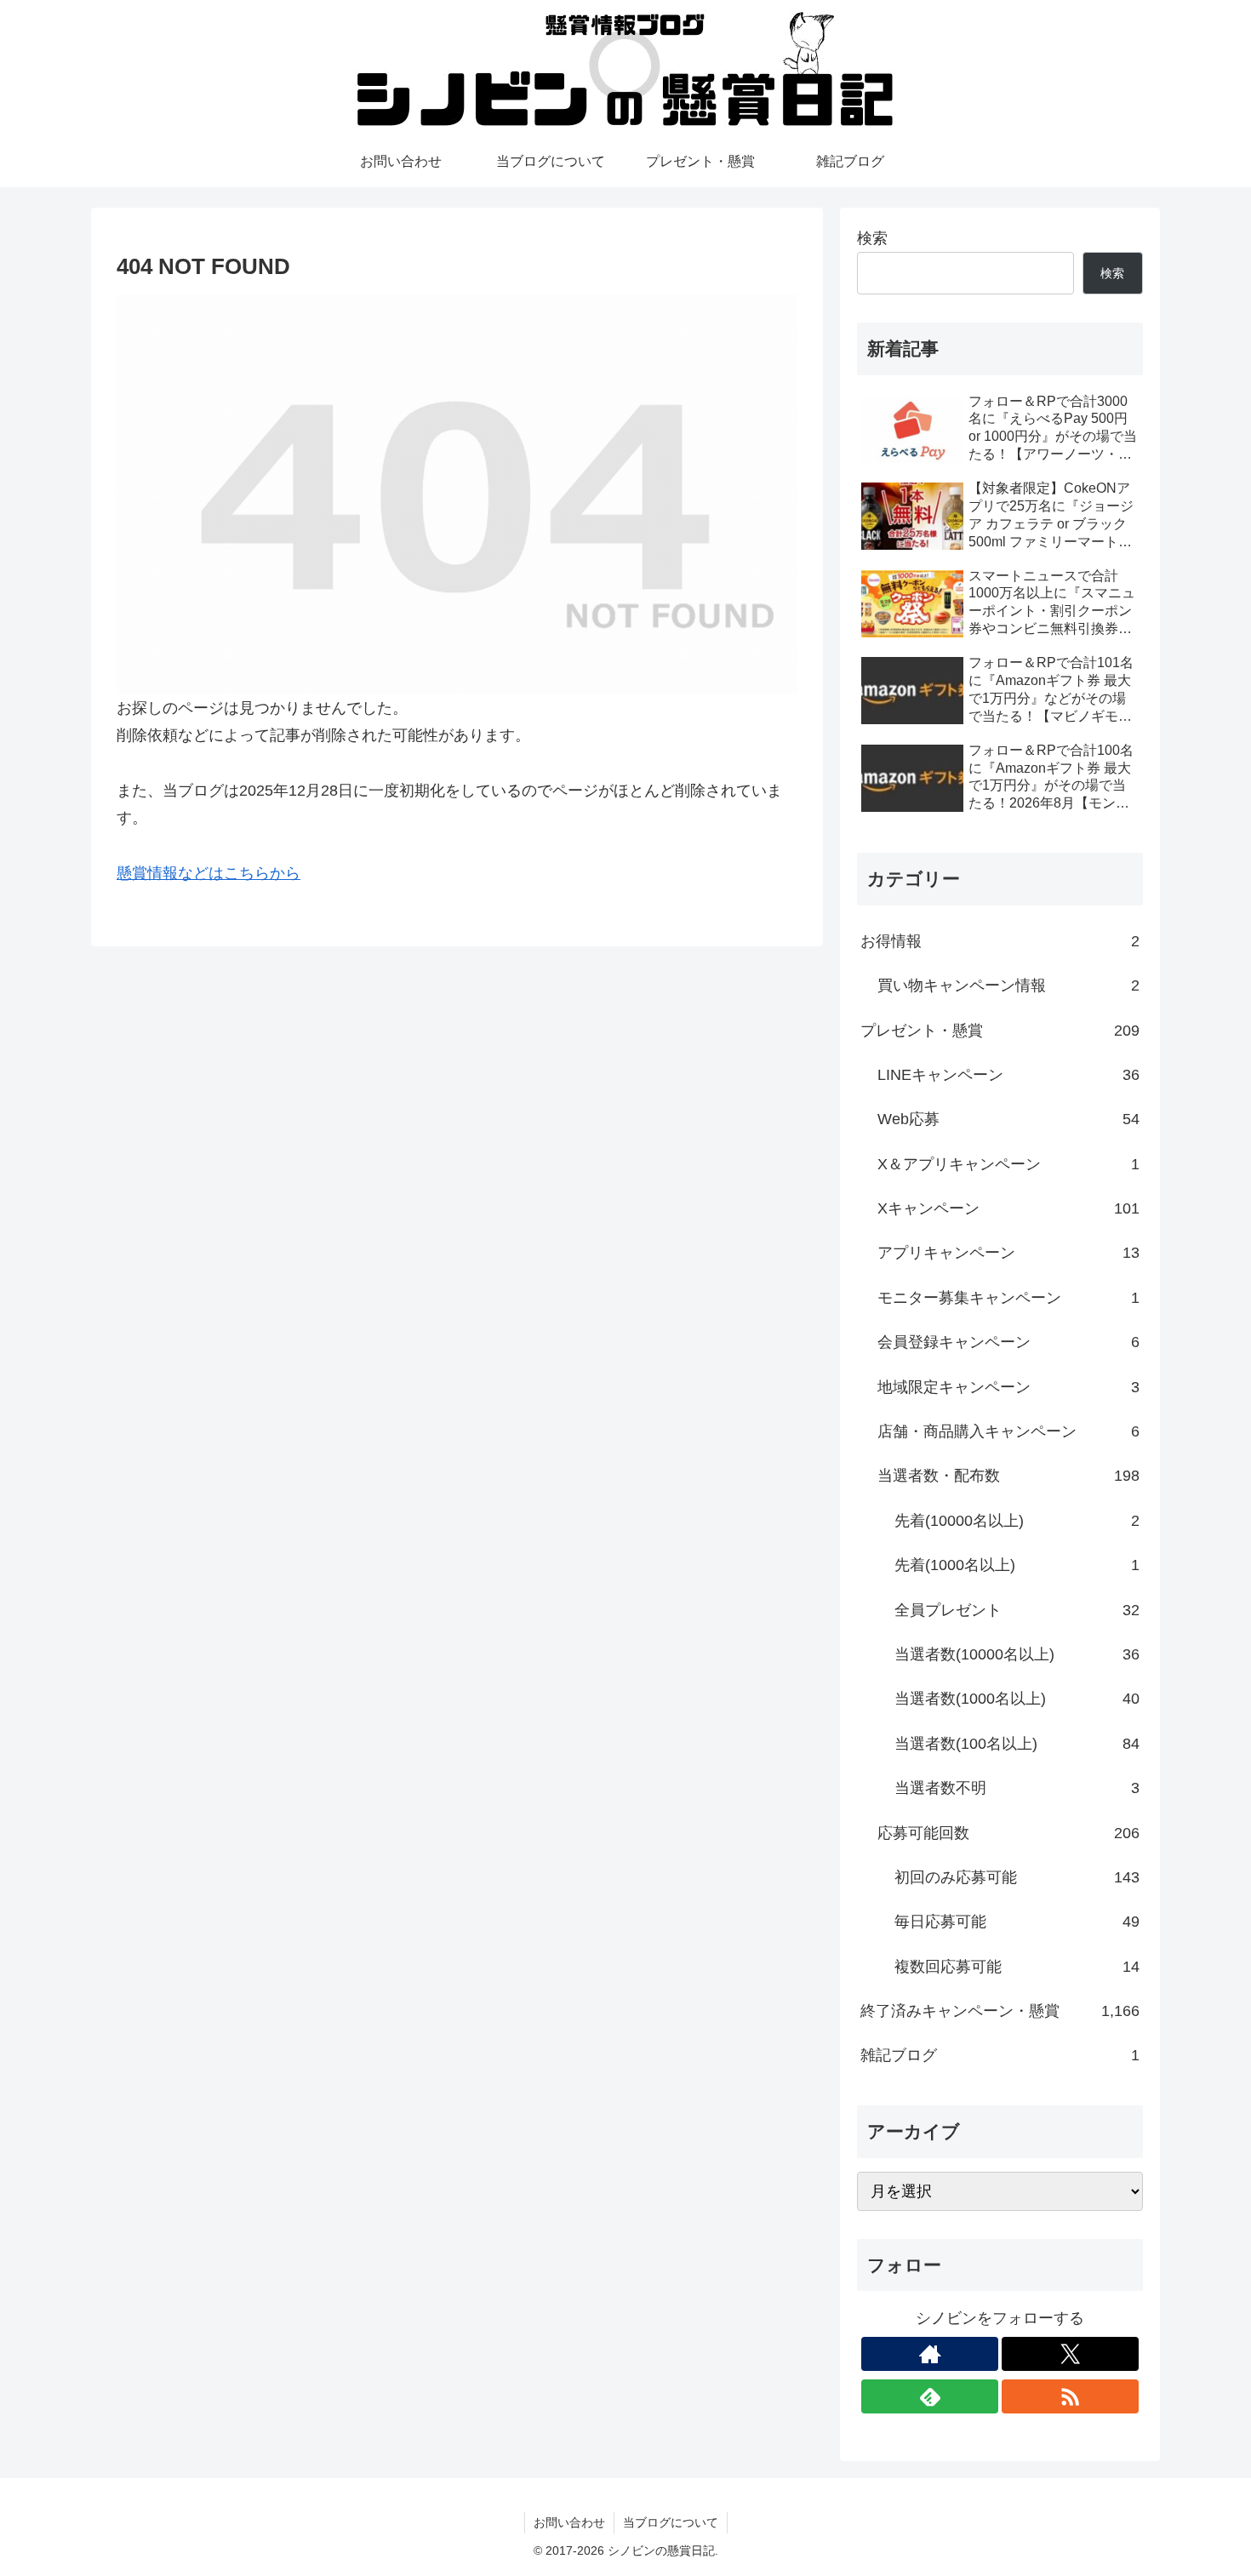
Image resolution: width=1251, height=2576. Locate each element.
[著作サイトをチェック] (930, 2354)
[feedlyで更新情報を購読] (930, 2396)
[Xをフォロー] (1070, 2354)
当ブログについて (671, 2522)
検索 (872, 238)
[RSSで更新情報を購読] (1070, 2396)
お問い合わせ (569, 2522)
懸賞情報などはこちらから (208, 873)
